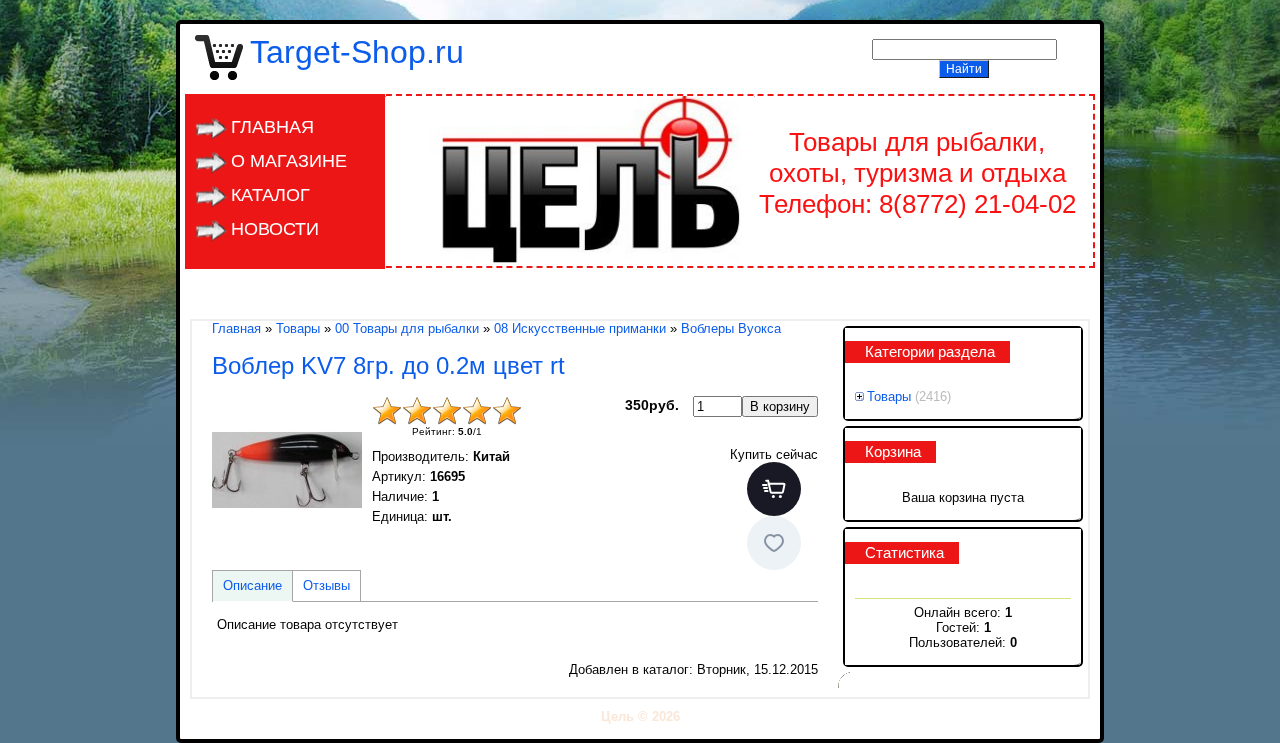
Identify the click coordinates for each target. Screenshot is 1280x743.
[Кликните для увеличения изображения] (287, 471)
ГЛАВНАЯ (272, 127)
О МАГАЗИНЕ (289, 161)
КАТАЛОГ (270, 195)
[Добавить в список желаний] (774, 543)
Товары (889, 396)
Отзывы (326, 585)
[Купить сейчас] (774, 489)
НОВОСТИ (275, 229)
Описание (252, 585)
